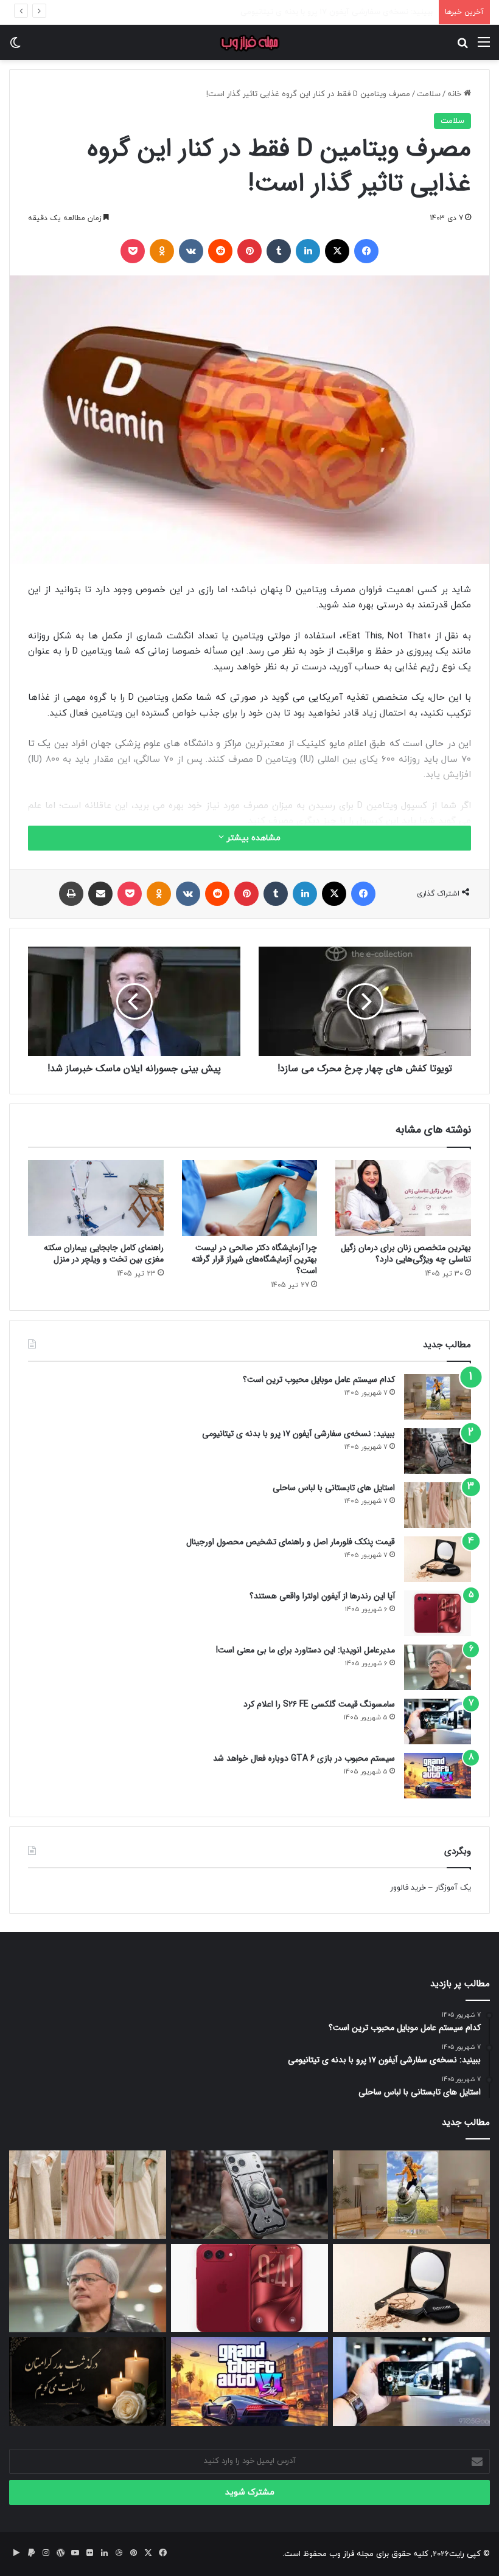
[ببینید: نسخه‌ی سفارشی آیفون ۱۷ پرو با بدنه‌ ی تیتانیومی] (438, 1451)
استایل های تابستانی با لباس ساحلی (373, 12)
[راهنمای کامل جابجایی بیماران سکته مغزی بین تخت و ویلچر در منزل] (96, 1198)
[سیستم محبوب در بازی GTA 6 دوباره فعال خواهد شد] (438, 1776)
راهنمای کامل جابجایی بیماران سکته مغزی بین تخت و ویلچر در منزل (104, 1253)
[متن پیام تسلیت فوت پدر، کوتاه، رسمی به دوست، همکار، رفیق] (88, 2381)
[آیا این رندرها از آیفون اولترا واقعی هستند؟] (438, 1613)
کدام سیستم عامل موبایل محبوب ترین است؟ (319, 1380)
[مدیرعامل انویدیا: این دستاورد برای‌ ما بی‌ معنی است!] (438, 1667)
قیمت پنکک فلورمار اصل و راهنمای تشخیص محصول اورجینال (291, 1542)
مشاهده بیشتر (252, 838)
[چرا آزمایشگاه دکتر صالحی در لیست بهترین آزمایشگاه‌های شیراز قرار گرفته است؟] (250, 1198)
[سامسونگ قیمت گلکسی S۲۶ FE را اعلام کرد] (438, 1721)
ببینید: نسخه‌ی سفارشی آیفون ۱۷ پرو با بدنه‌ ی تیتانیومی (298, 1434)
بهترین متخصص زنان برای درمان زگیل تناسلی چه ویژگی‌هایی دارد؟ (406, 1253)
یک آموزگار (453, 1888)
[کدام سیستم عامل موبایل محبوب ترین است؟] (438, 1397)
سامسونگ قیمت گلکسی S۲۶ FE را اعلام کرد (319, 1704)
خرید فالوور (408, 1888)
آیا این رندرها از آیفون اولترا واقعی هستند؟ (322, 1596)
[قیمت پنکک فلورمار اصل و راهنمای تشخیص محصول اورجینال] (438, 1559)
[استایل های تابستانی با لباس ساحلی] (438, 1505)
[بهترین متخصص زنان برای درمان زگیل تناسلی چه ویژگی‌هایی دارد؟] (403, 1198)
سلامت (429, 94)
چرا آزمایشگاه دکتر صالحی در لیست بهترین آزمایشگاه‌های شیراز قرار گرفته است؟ (254, 1259)
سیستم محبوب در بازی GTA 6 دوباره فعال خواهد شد (304, 1758)
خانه (455, 94)
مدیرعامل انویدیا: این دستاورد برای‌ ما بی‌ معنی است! (305, 1650)
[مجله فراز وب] (249, 43)
